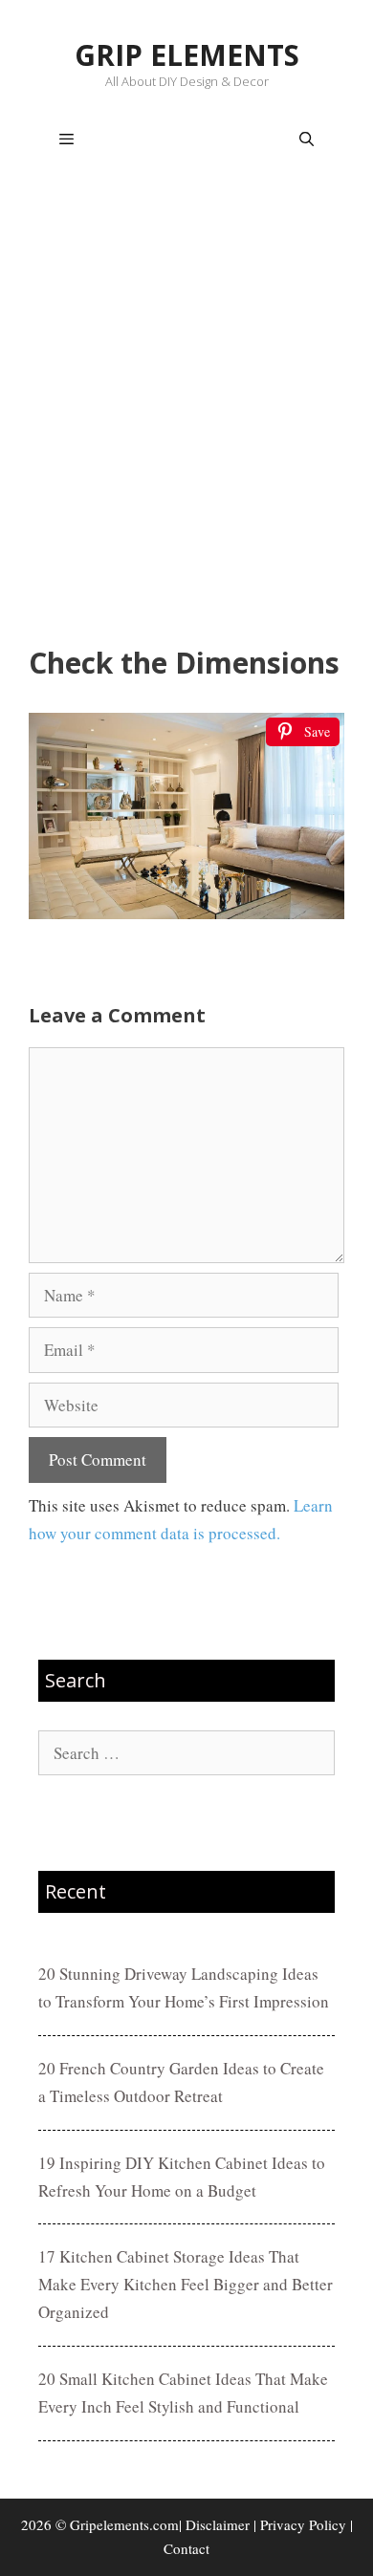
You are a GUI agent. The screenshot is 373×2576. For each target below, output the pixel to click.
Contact (186, 2548)
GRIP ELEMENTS (187, 55)
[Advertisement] (186, 412)
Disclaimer (218, 2524)
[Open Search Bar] (307, 140)
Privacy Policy (303, 2524)
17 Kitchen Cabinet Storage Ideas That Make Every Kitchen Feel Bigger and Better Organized (186, 2284)
